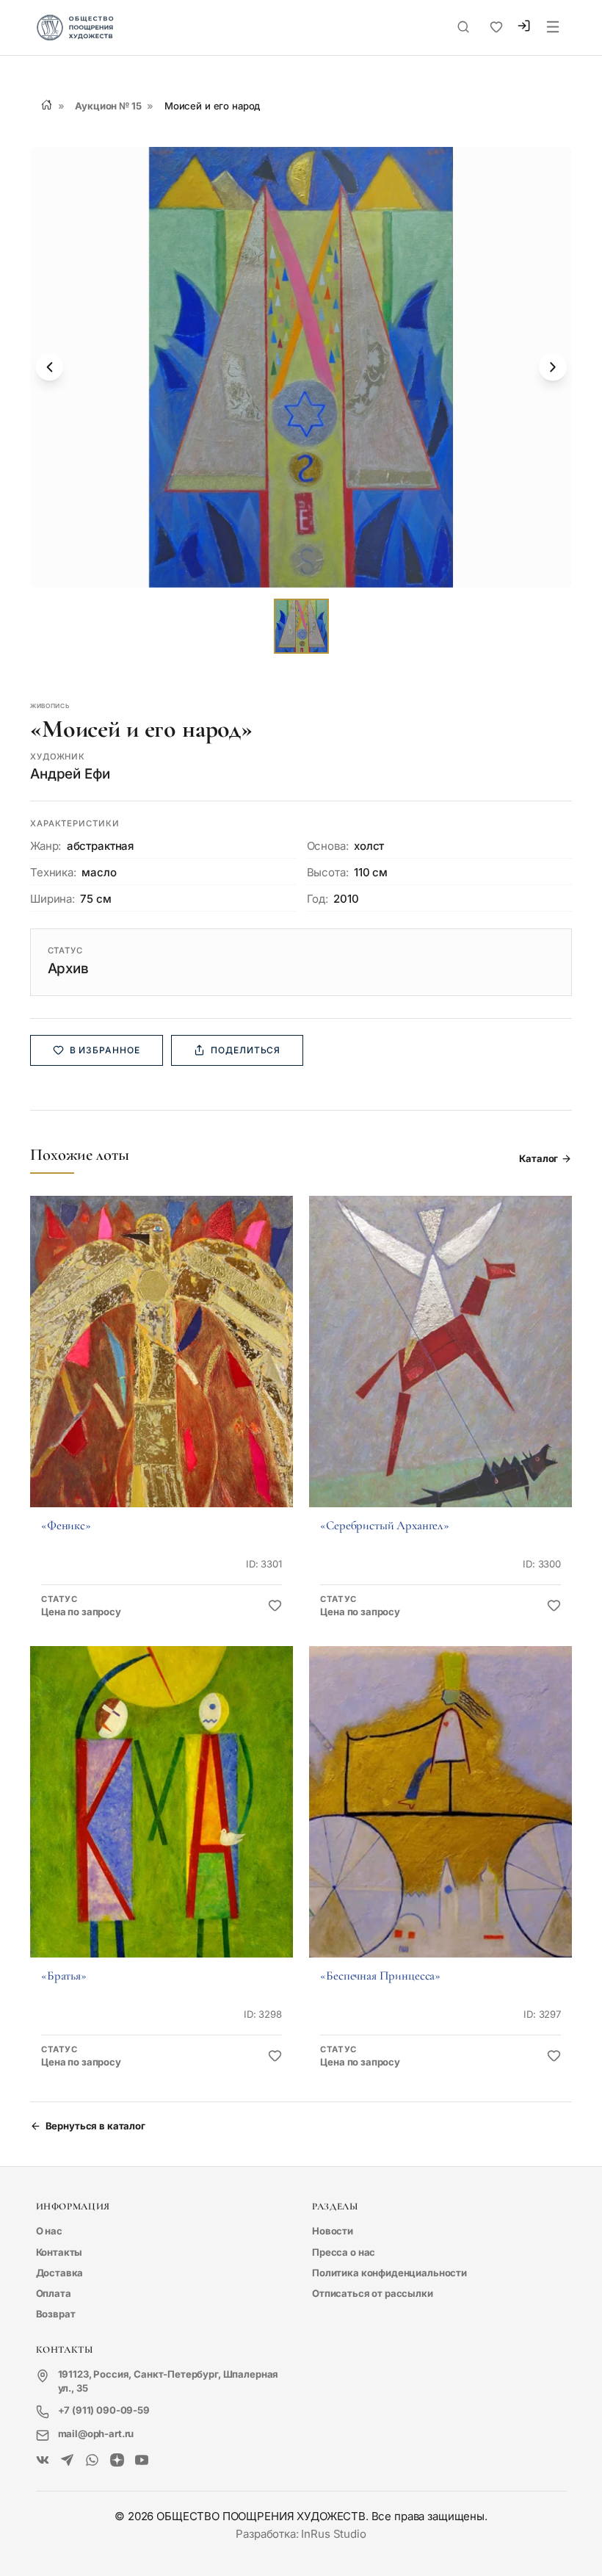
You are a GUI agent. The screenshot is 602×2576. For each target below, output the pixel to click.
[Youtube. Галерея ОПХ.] (142, 2461)
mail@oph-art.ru (96, 2434)
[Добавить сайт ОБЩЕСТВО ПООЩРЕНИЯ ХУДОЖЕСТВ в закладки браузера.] (496, 27)
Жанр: (46, 846)
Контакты (59, 2252)
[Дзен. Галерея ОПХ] (117, 2461)
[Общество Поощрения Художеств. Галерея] (43, 2461)
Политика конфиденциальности (389, 2273)
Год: (318, 899)
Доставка (60, 2273)
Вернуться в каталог (95, 2126)
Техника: (53, 872)
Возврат (56, 2314)
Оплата (54, 2293)
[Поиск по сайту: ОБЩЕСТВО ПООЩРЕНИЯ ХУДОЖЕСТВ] (463, 27)
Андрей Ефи (70, 774)
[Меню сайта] (553, 28)
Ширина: (52, 899)
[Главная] (47, 105)
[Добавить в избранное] (275, 1606)
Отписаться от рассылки (373, 2293)
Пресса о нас (344, 2252)
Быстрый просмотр (161, 1371)
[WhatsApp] (92, 2461)
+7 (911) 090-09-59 (104, 2410)
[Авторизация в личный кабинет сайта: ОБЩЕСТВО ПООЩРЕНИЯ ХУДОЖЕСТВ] (524, 28)
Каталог (538, 1158)
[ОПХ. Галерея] (67, 2461)
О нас (49, 2231)
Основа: (328, 846)
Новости (333, 2231)
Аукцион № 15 (108, 106)
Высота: (328, 872)
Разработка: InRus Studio (301, 2534)
